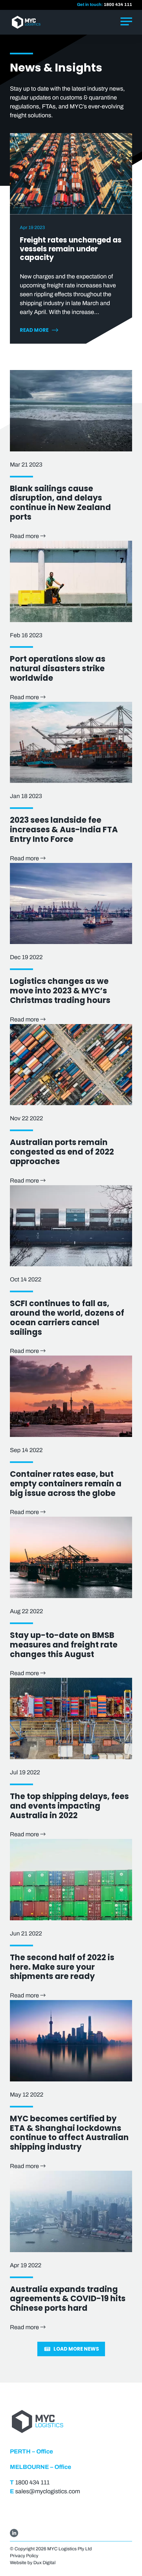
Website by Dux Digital (33, 2563)
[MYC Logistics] (36, 22)
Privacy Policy (24, 2556)
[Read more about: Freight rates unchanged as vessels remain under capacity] (71, 174)
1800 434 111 (118, 5)
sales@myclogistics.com (48, 2491)
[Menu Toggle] (126, 22)
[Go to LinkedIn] (14, 2533)
